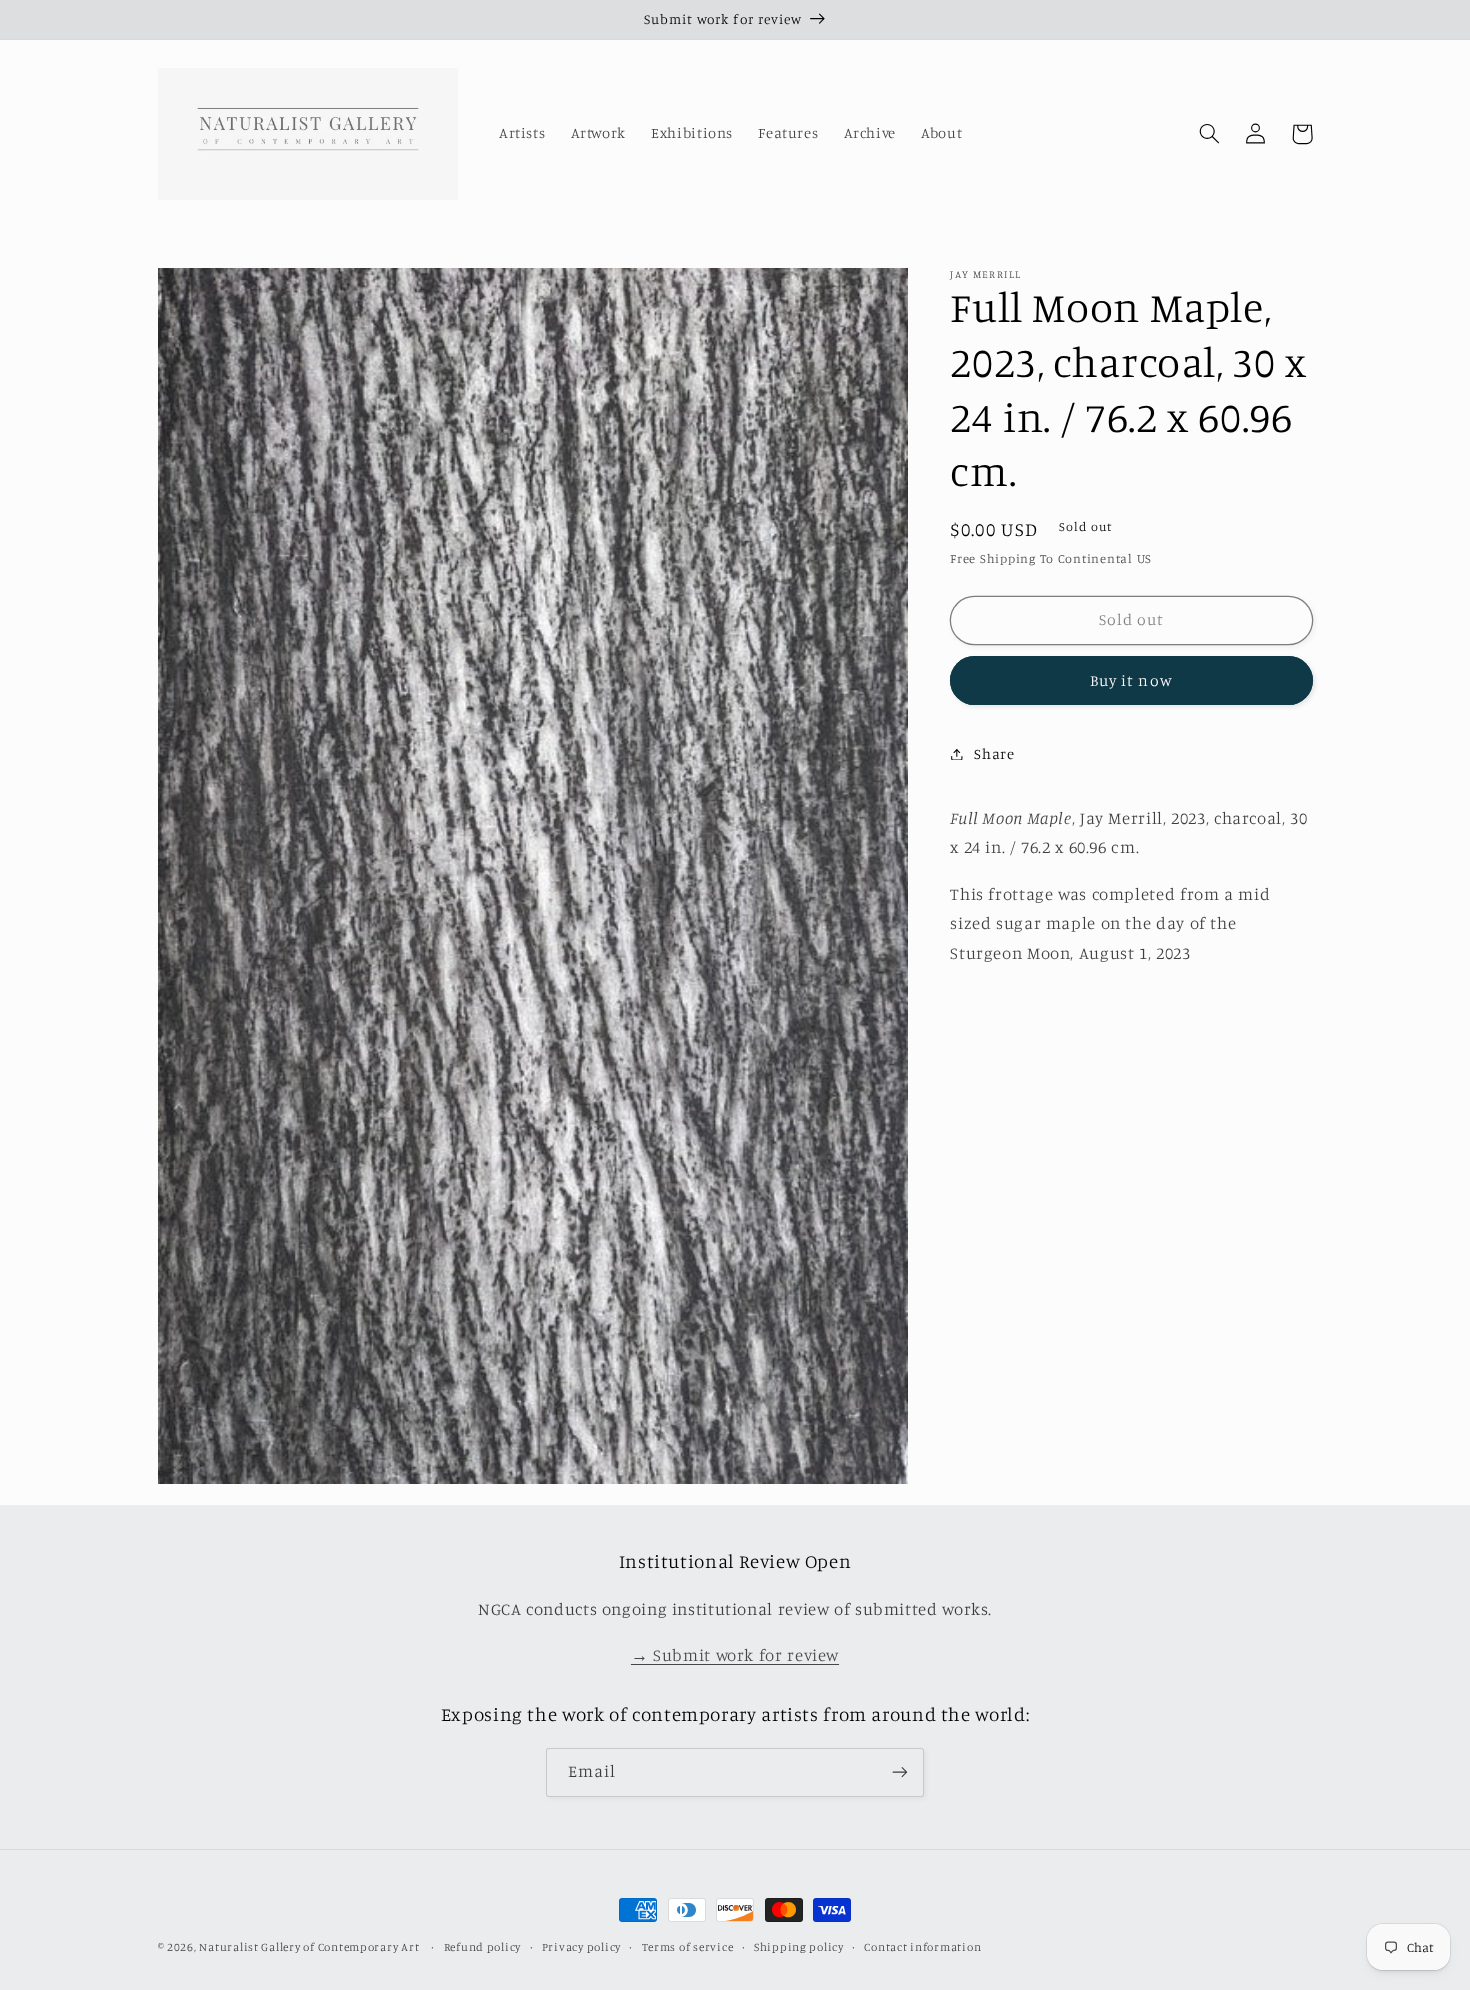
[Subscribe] (900, 1772)
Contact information (922, 1947)
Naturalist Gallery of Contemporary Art (309, 1947)
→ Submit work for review (735, 1655)
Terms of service (688, 1947)
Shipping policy (799, 1947)
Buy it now (1131, 679)
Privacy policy (581, 1947)
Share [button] (994, 753)
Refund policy (483, 1947)
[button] (1210, 134)
